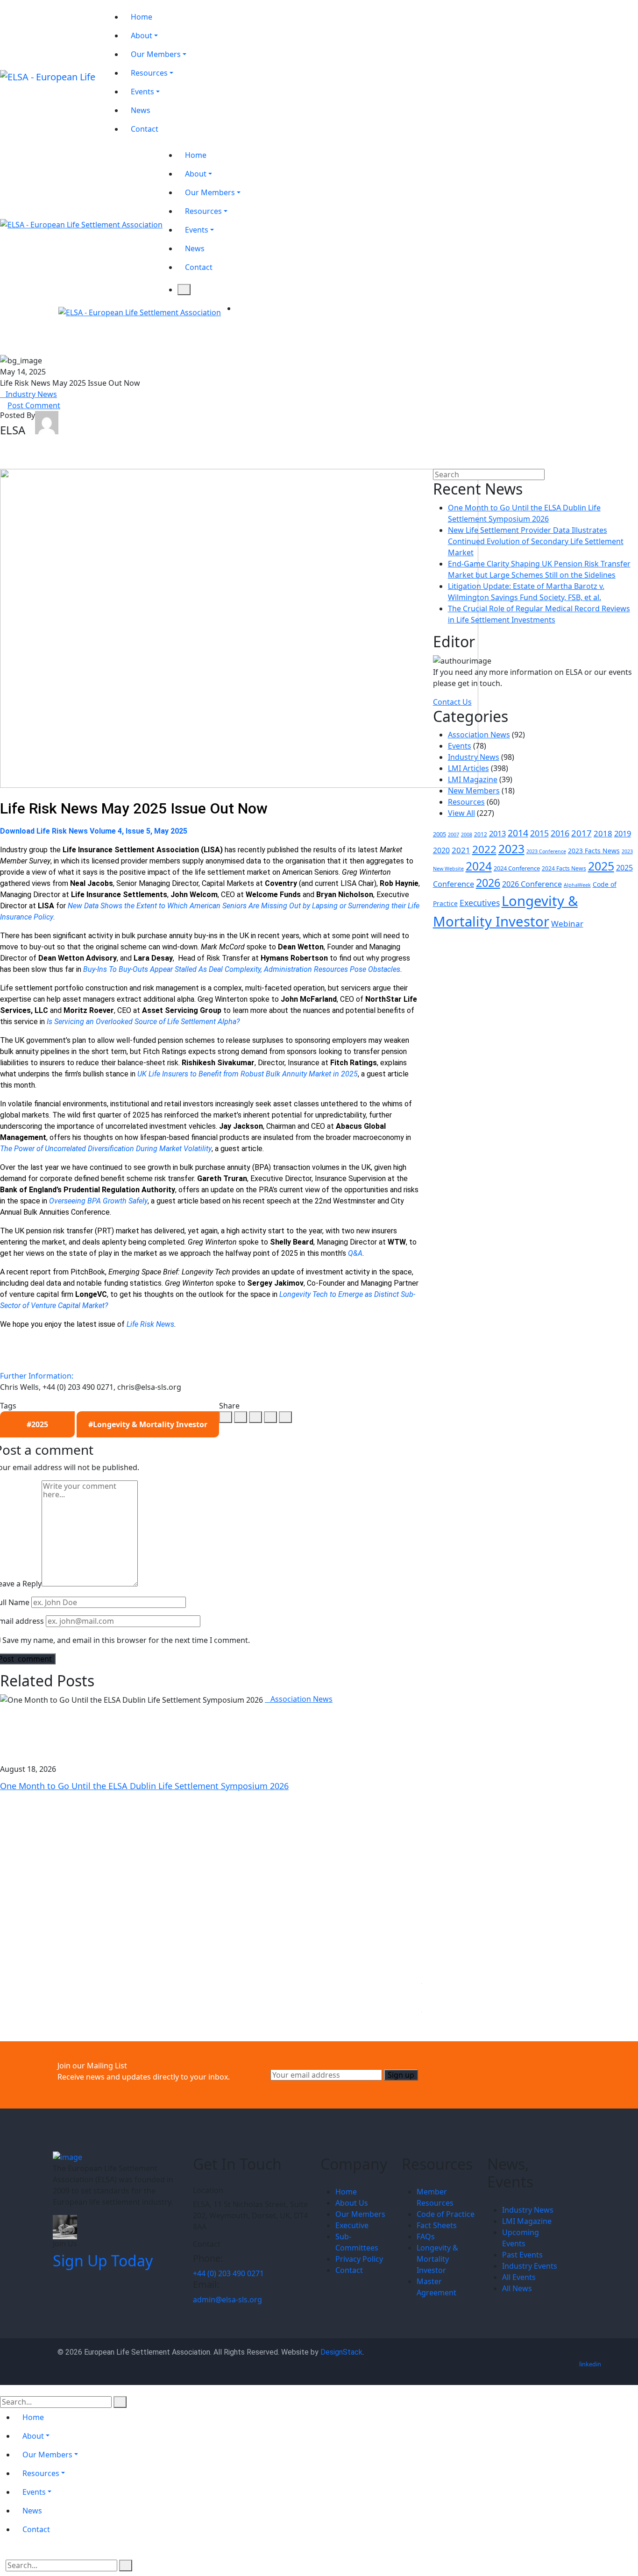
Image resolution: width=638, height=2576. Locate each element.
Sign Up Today (103, 2261)
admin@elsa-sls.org (227, 2300)
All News (517, 2288)
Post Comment (34, 405)
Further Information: (37, 1376)
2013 (497, 833)
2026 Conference (532, 884)
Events (460, 746)
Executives (480, 903)
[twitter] (241, 1417)
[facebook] (226, 1417)
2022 (484, 849)
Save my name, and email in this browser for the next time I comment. (126, 1640)
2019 (623, 833)
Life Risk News (150, 1324)
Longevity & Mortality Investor (437, 2259)
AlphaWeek (577, 885)
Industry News (31, 394)
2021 (461, 850)
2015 (539, 833)
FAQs (426, 2236)
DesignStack (341, 2352)
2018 (603, 833)
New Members (474, 791)
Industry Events (530, 2266)
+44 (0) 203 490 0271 (228, 2273)
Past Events (522, 2255)
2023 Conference (546, 851)
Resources (466, 802)
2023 (511, 849)
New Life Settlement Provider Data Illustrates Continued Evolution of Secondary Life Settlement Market (536, 541)
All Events (519, 2277)
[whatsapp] (255, 1417)
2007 (454, 835)
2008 (467, 835)
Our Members (360, 2214)
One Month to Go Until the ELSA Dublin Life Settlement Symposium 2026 (144, 1786)
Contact (349, 2270)
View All (461, 813)
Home (346, 2192)
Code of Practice (446, 2214)
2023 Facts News (594, 851)
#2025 (37, 1424)
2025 (601, 866)
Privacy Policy (359, 2259)
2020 (441, 850)
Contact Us (452, 702)
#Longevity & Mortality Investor (148, 1424)
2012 (481, 834)
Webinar (567, 924)
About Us (352, 2203)
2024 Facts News (564, 868)
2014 (518, 833)
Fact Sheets (437, 2225)
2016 (560, 833)
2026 (488, 883)
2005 (440, 834)
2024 (479, 866)
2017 (581, 833)
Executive (352, 2225)
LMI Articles (468, 768)
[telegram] (270, 1417)
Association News (301, 1699)
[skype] (285, 1417)
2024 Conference (517, 868)
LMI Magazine (473, 779)
